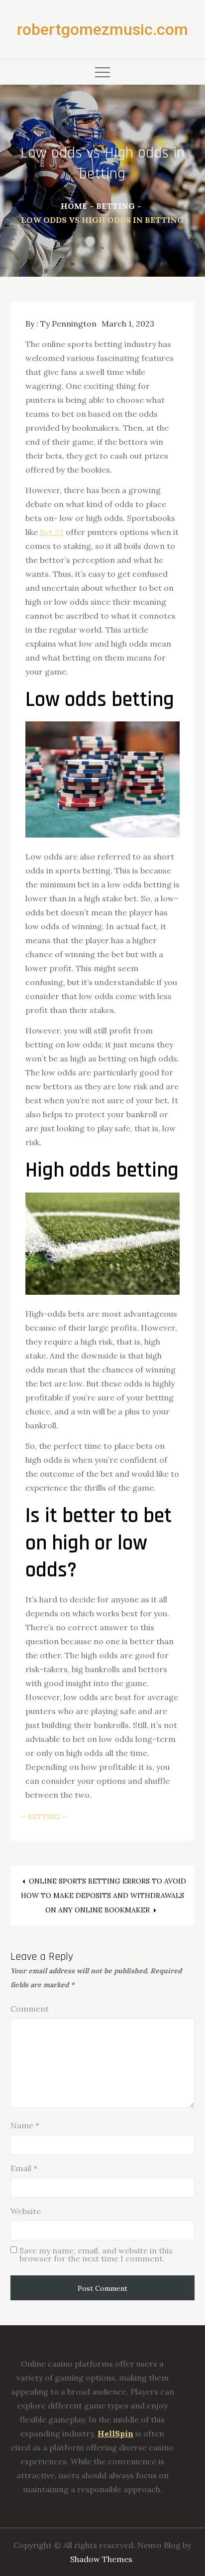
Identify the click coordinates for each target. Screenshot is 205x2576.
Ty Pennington (68, 324)
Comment (30, 2009)
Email (24, 2168)
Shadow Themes (101, 2559)
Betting (44, 1817)
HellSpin (115, 2433)
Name (25, 2125)
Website (26, 2211)
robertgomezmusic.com (102, 29)
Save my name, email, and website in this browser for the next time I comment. (96, 2254)
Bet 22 (52, 532)
